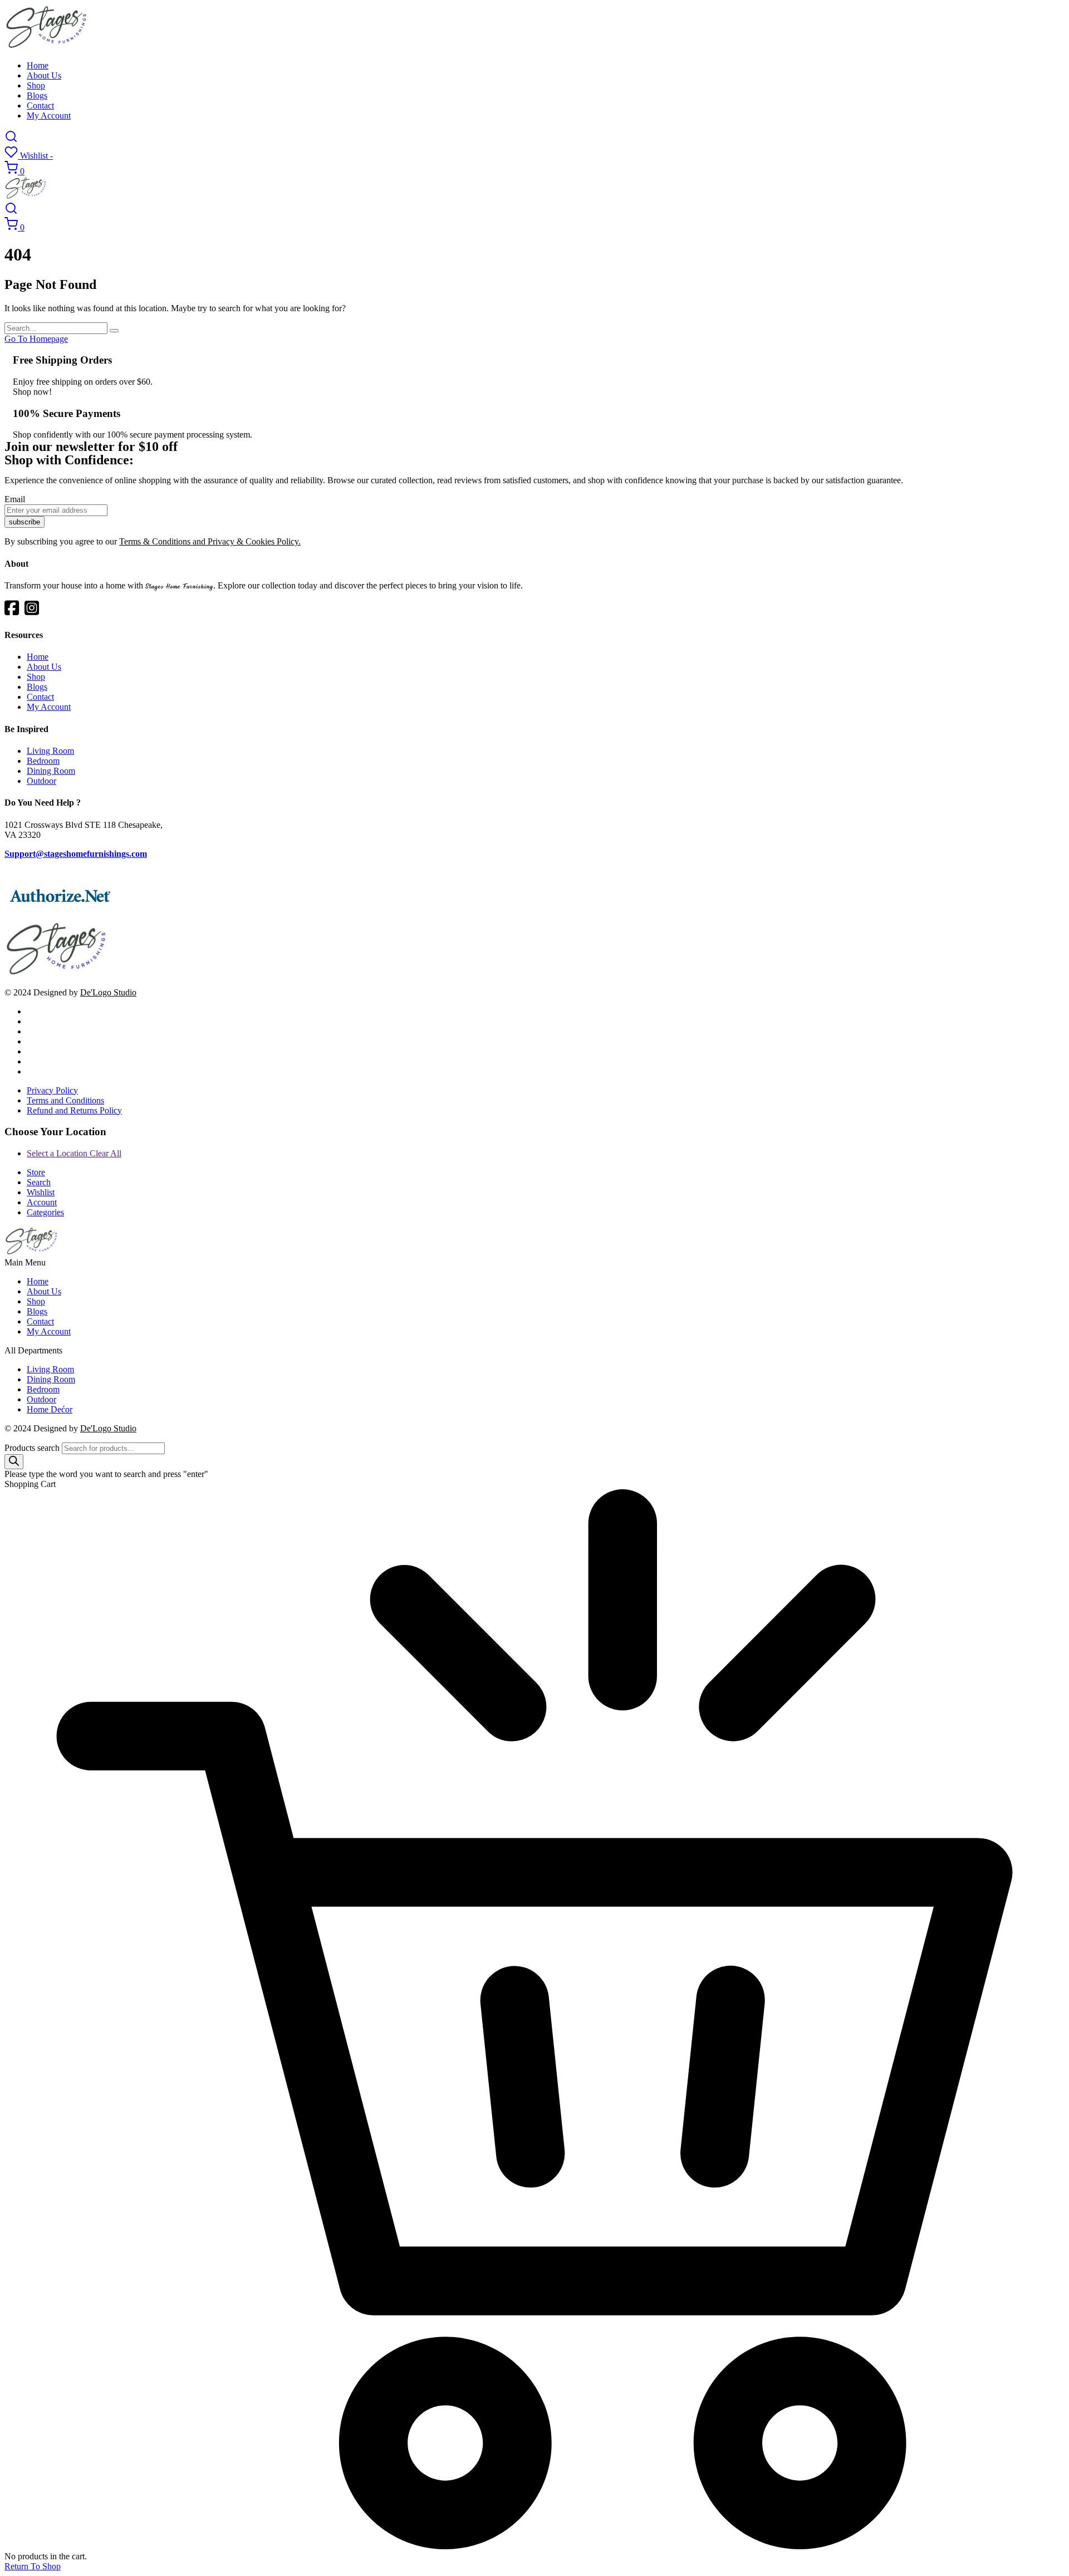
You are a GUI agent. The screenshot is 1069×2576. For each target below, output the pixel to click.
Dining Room (51, 771)
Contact (40, 106)
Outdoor (41, 781)
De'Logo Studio (108, 992)
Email (15, 499)
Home (38, 65)
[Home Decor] (57, 973)
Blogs (37, 95)
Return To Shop (33, 2566)
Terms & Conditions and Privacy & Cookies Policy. (210, 541)
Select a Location (74, 1153)
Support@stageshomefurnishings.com (76, 854)
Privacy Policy (52, 1090)
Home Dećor (50, 1409)
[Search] (14, 1462)
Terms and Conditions (65, 1100)
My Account (49, 116)
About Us (44, 75)
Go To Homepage (36, 339)
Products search (32, 1448)
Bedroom (43, 761)
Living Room (50, 751)
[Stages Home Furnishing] (47, 46)
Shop (36, 85)
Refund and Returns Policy (74, 1110)
